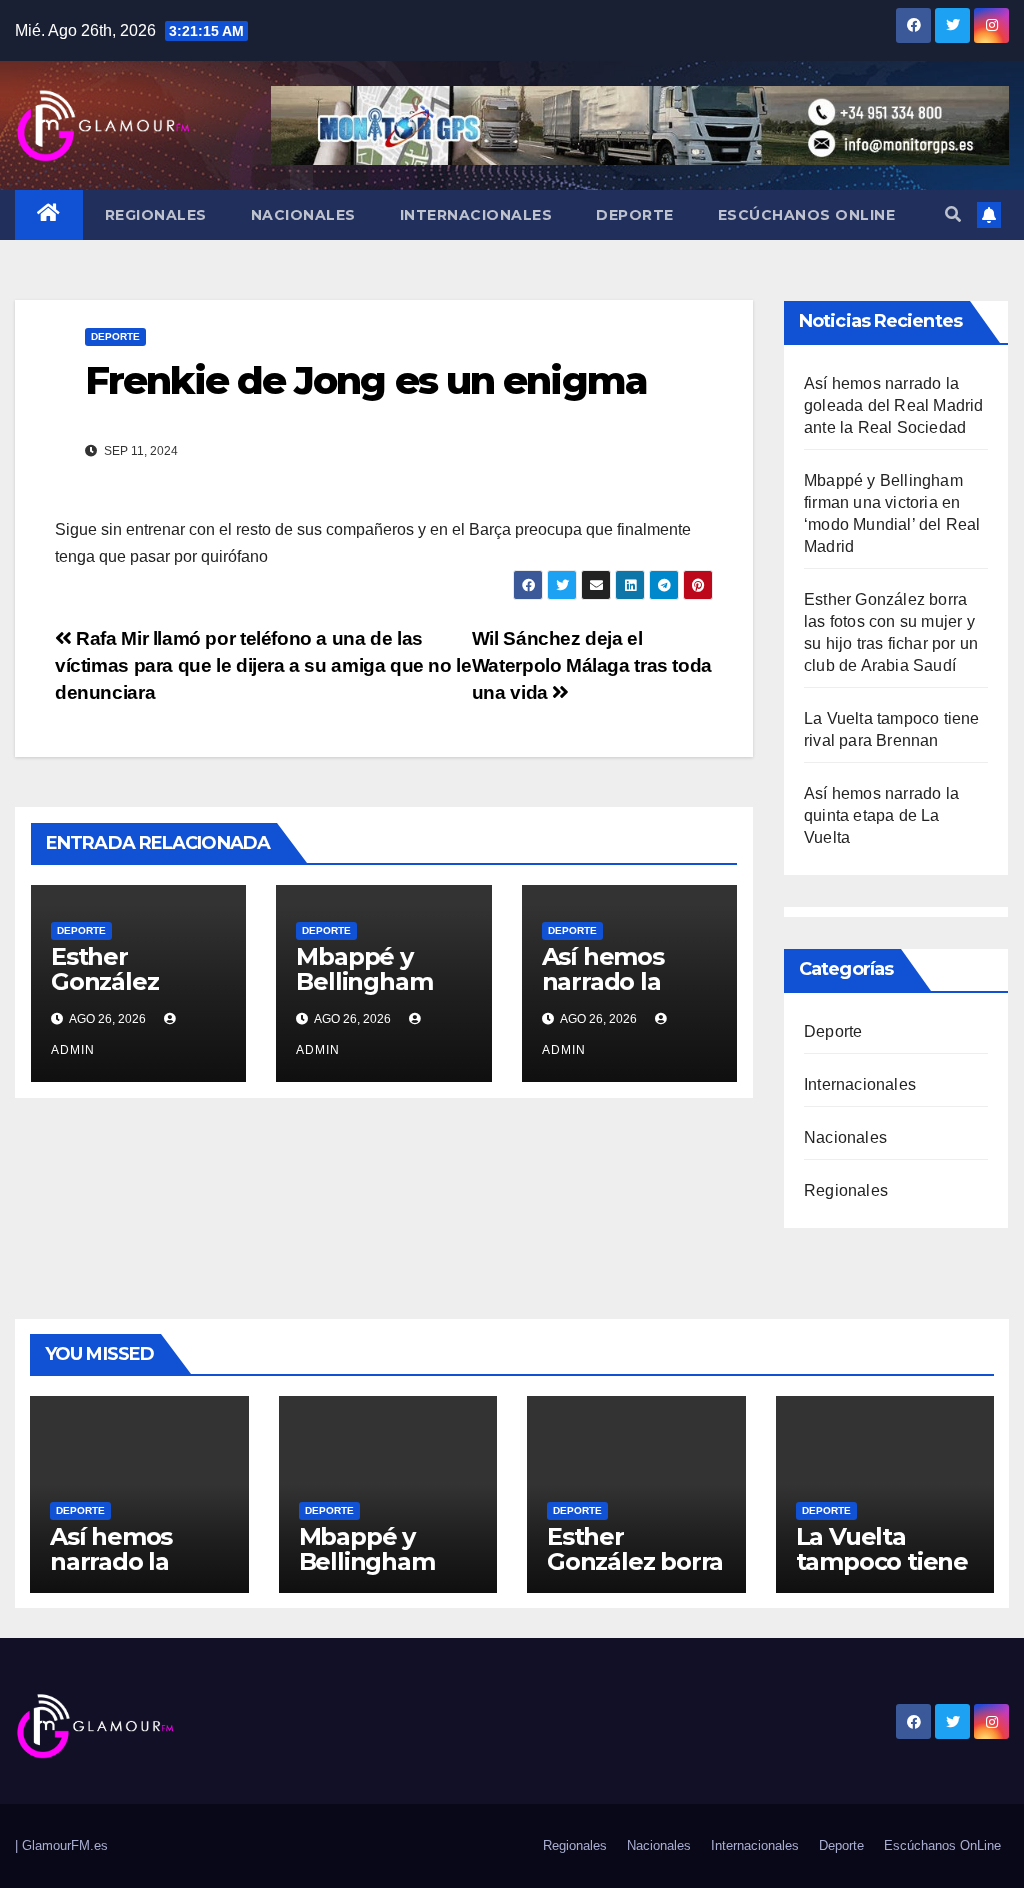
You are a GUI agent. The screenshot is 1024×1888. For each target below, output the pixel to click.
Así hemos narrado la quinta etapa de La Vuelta (881, 815)
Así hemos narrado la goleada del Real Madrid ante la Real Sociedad (894, 405)
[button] (953, 214)
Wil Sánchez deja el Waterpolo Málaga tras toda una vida (592, 665)
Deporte (635, 215)
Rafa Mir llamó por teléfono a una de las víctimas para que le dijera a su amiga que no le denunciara (263, 665)
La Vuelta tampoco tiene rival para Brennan (882, 1574)
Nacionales (303, 215)
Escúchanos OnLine (807, 215)
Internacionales (476, 215)
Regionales (156, 215)
